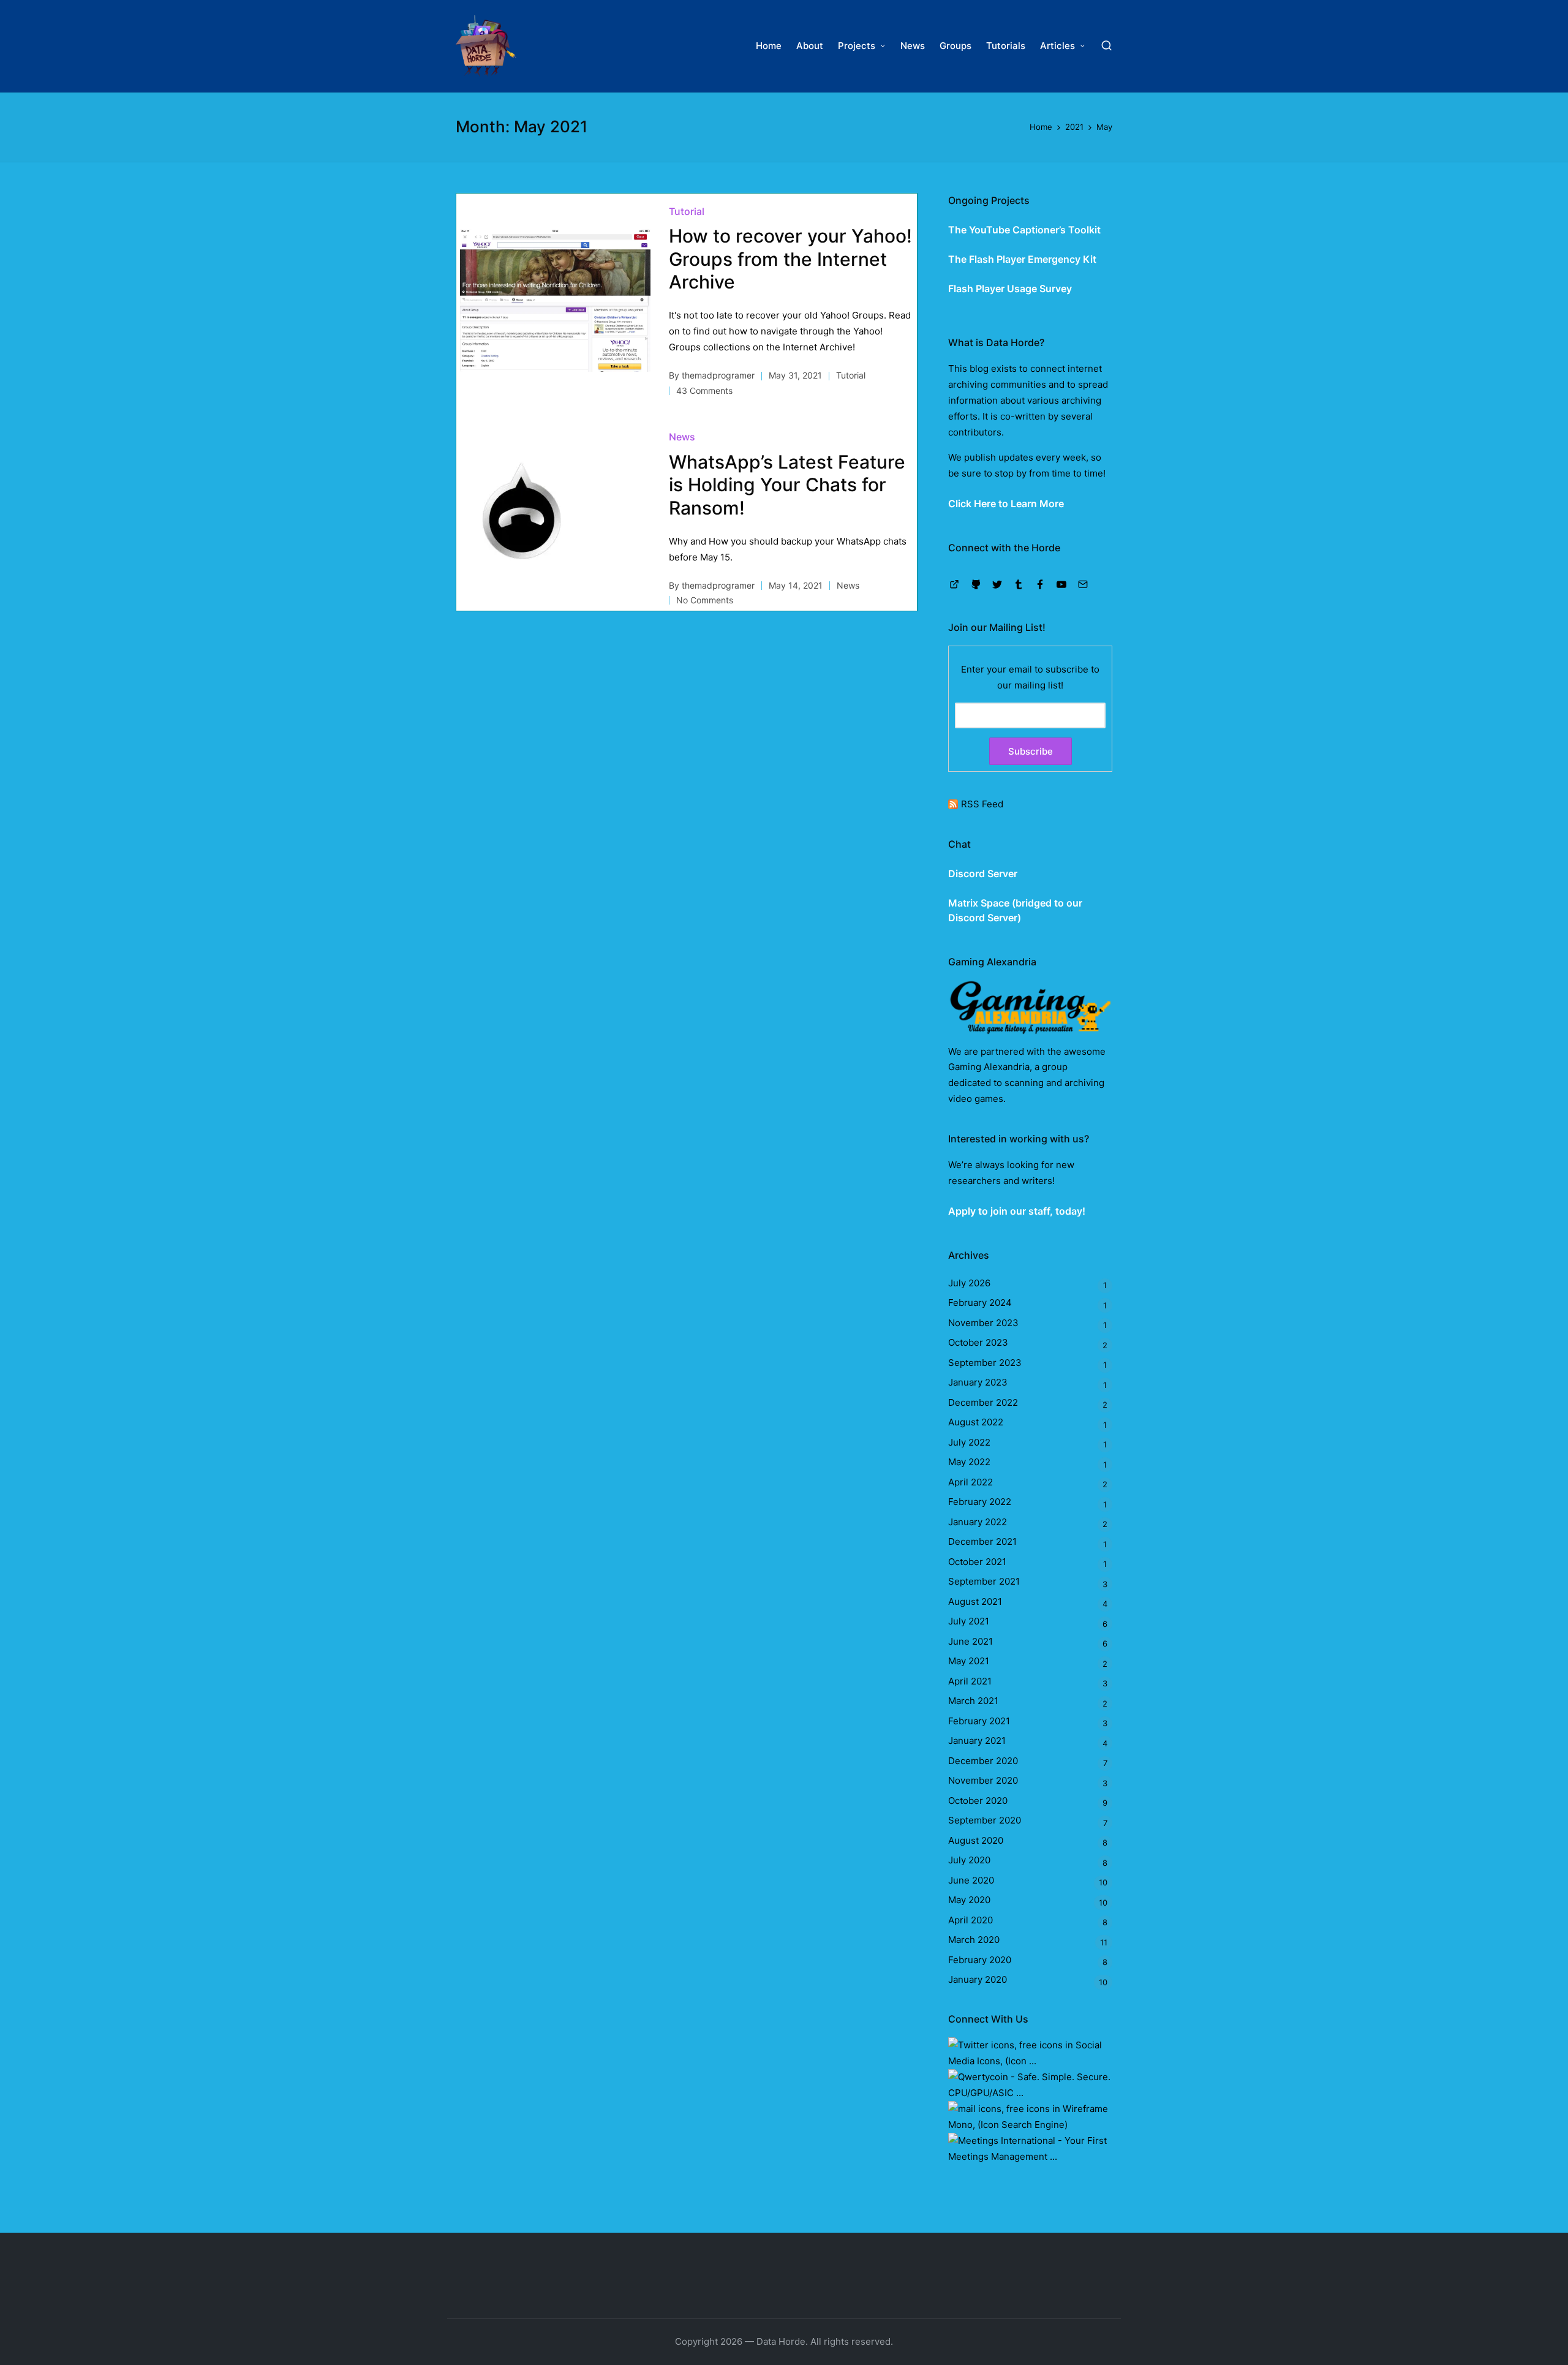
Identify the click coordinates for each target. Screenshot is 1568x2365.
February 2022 (980, 1502)
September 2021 (984, 1581)
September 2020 (985, 1820)
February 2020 (980, 1960)
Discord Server (983, 873)
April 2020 (971, 1920)
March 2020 (974, 1940)
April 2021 (970, 1681)
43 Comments (704, 390)
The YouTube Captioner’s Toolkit (1024, 230)
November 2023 (983, 1323)
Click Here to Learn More (1006, 504)
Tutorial (687, 211)
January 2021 (977, 1741)
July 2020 (969, 1860)
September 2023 (985, 1363)
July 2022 (969, 1442)
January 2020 (978, 1979)
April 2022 (971, 1482)
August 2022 (976, 1422)
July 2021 (969, 1621)
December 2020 (983, 1761)
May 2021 (969, 1661)
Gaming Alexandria (989, 1067)
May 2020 (969, 1900)
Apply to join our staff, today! (1017, 1211)
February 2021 (979, 1721)
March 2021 (973, 1701)
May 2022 (969, 1462)
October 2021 (977, 1562)
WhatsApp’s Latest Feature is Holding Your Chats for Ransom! (787, 485)
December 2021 (982, 1541)
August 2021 (975, 1601)
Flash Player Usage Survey (1010, 289)
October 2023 (978, 1342)
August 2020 (976, 1840)
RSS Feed (982, 804)
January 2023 (978, 1382)
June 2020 (971, 1880)
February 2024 (980, 1303)
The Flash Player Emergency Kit (1022, 259)
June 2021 (971, 1641)
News (682, 437)
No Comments (705, 600)
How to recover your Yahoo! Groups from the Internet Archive (790, 259)
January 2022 (978, 1522)
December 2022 (983, 1402)
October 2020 (978, 1801)
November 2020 (983, 1780)
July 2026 (969, 1283)
